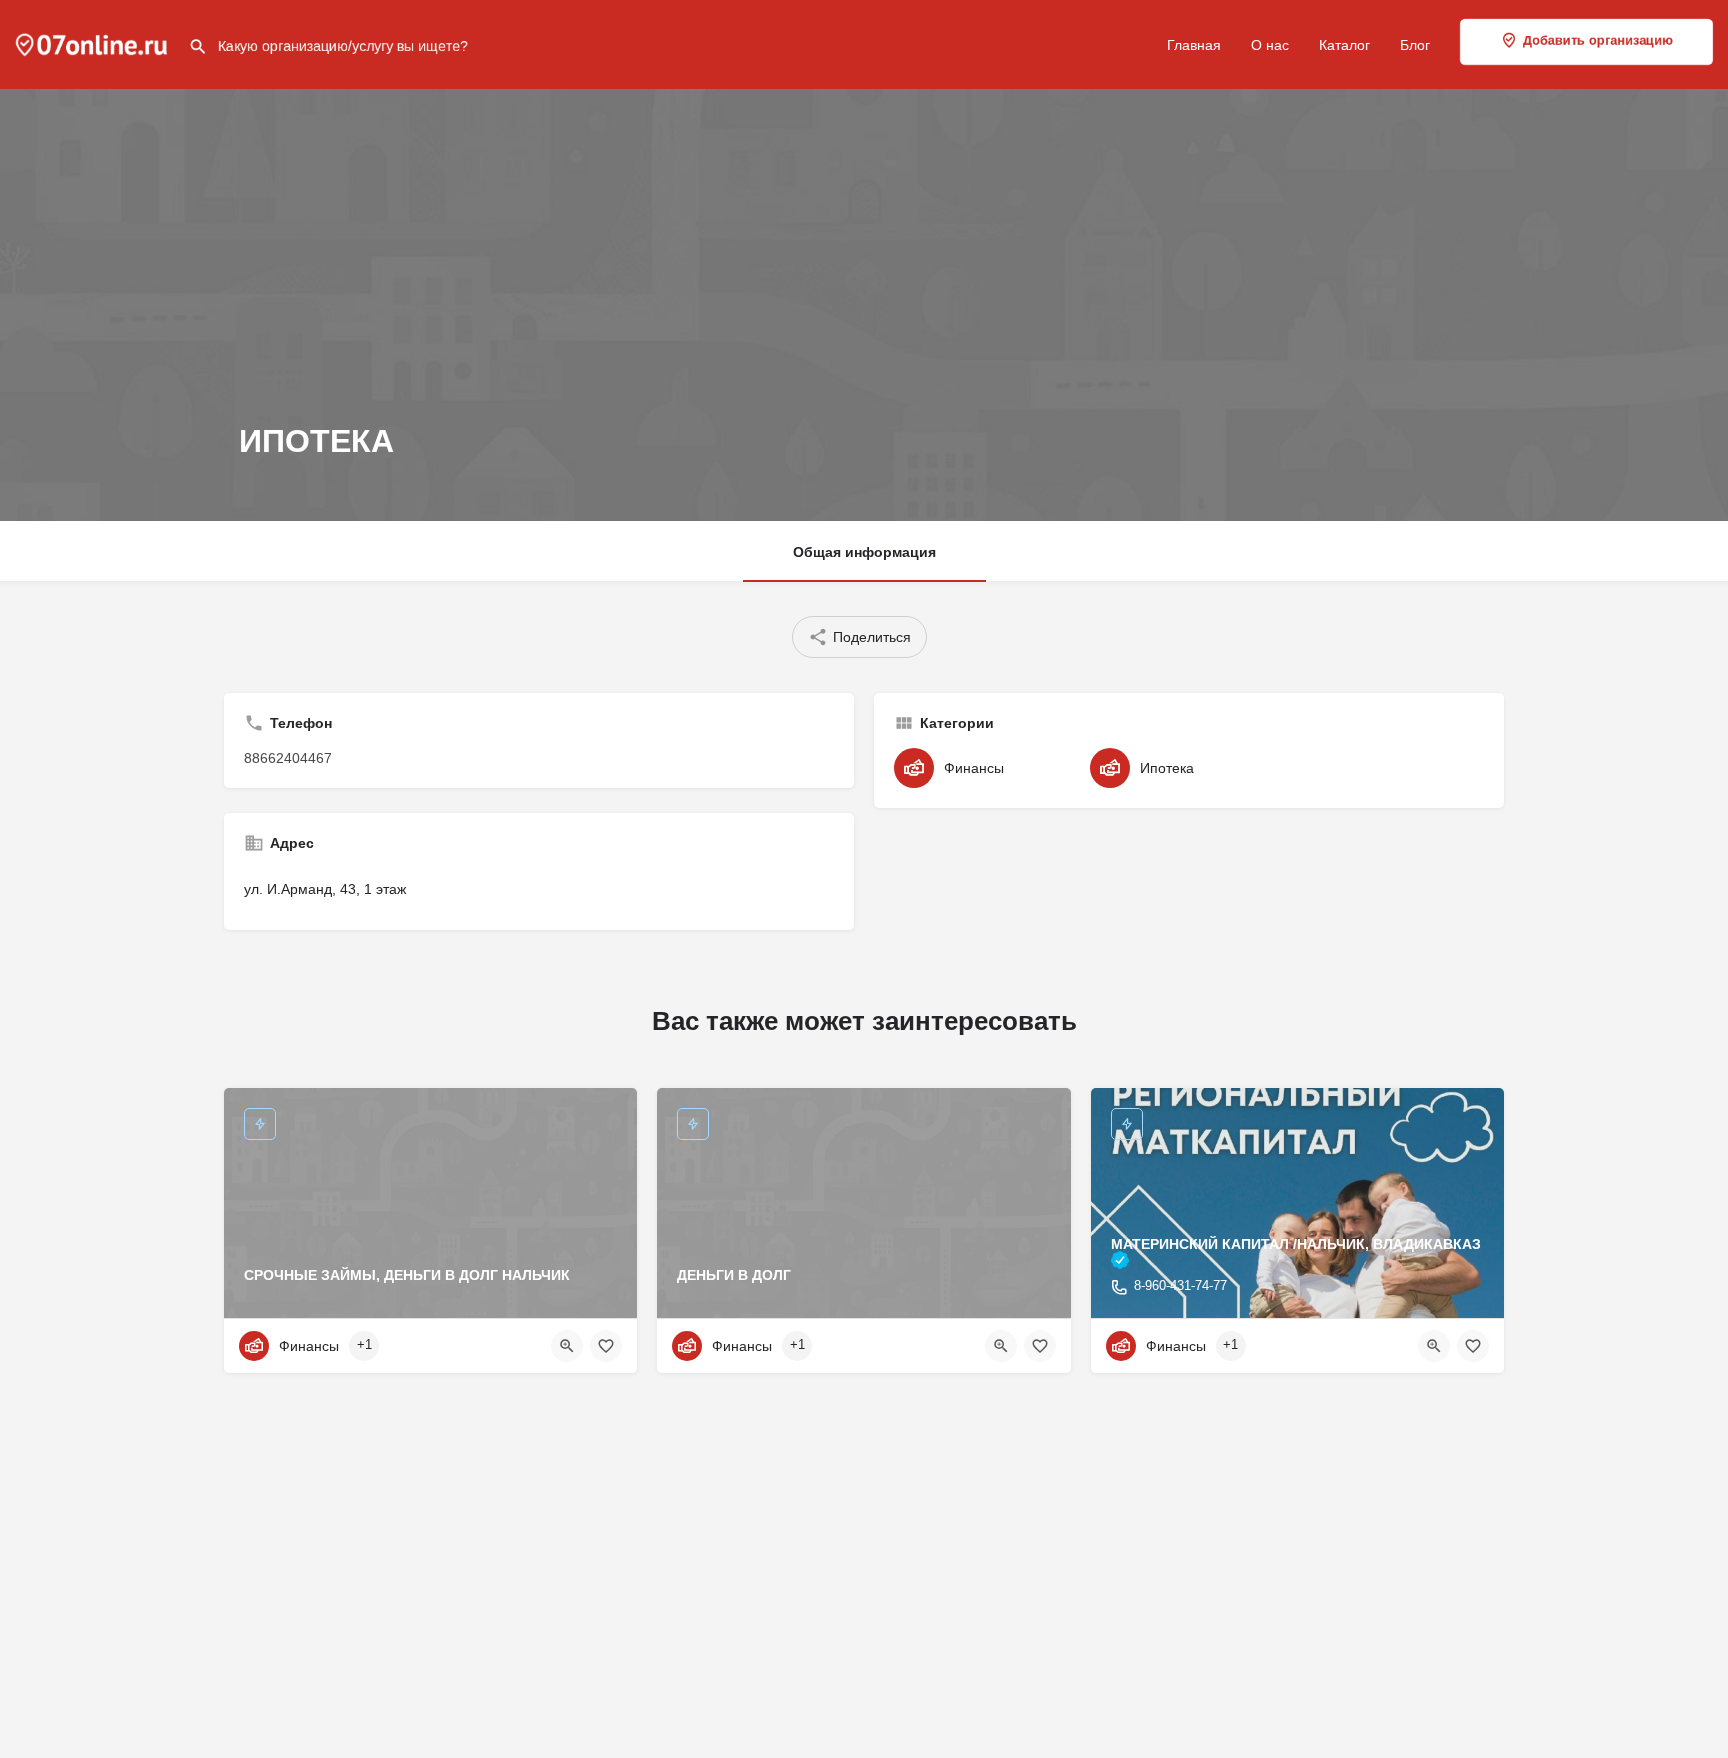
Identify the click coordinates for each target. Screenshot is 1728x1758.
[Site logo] (94, 43)
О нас (1270, 45)
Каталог (1344, 45)
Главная (1194, 45)
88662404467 (288, 758)
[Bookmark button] (606, 1346)
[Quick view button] (567, 1346)
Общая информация (864, 552)
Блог (1415, 45)
